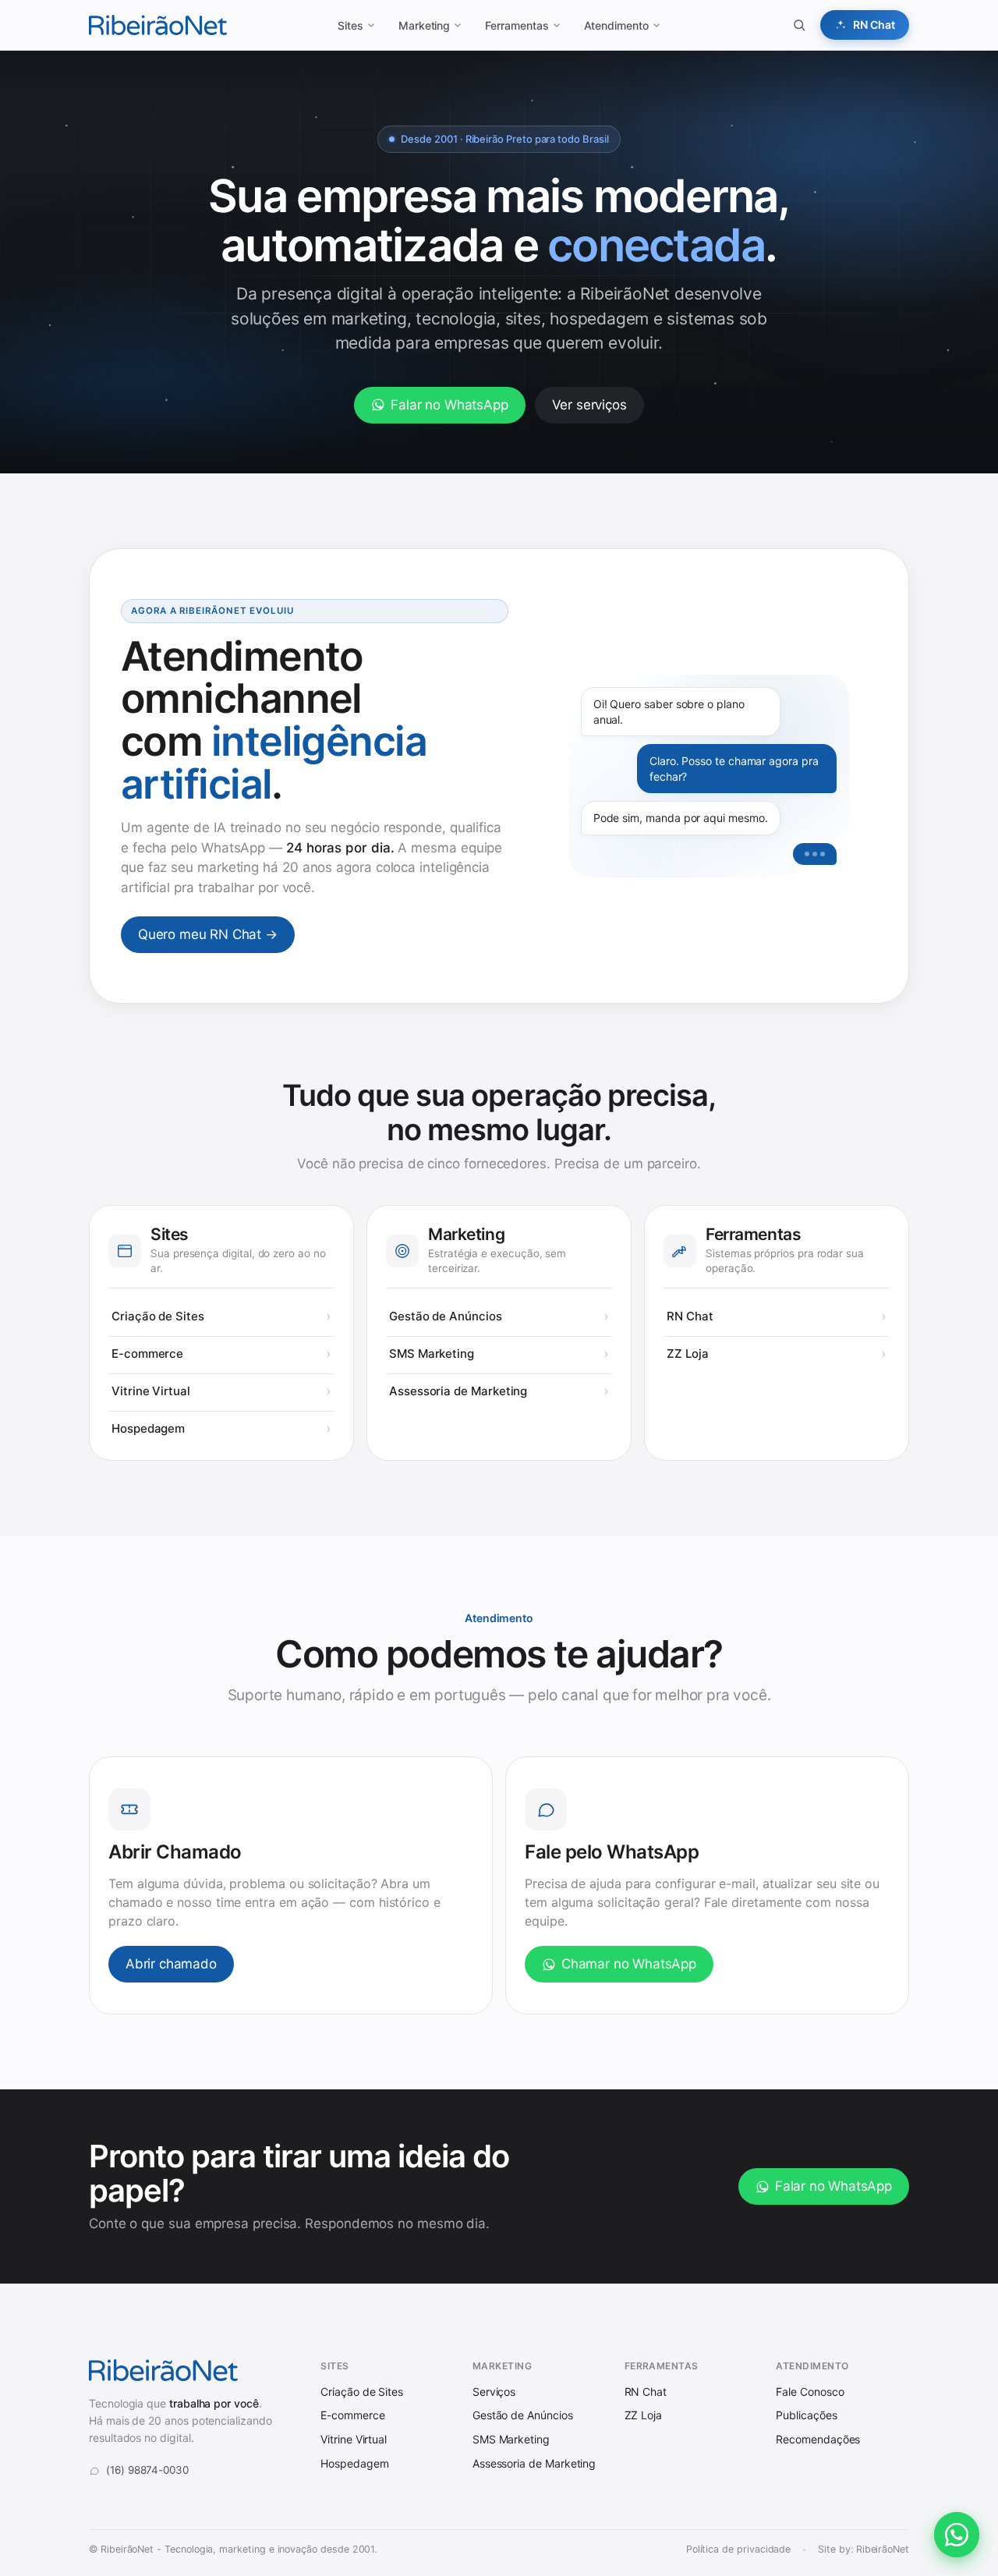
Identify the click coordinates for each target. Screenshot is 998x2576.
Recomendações (818, 2439)
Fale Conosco (810, 2392)
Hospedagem (148, 1428)
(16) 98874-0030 (147, 2470)
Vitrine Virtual (151, 1391)
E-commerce (147, 1354)
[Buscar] (799, 25)
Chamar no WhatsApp (629, 1964)
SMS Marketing (432, 1354)
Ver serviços (589, 405)
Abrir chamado (171, 1964)
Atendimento (616, 25)
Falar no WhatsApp (449, 405)
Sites (350, 25)
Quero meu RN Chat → (208, 934)
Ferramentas (517, 25)
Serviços (494, 2392)
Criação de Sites (158, 1316)
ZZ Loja (687, 1354)
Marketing (424, 25)
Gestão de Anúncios (446, 1316)
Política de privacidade (739, 2549)
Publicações (806, 2415)
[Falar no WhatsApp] (957, 2535)
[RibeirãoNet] (158, 25)
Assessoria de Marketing (458, 1391)
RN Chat (690, 1316)
